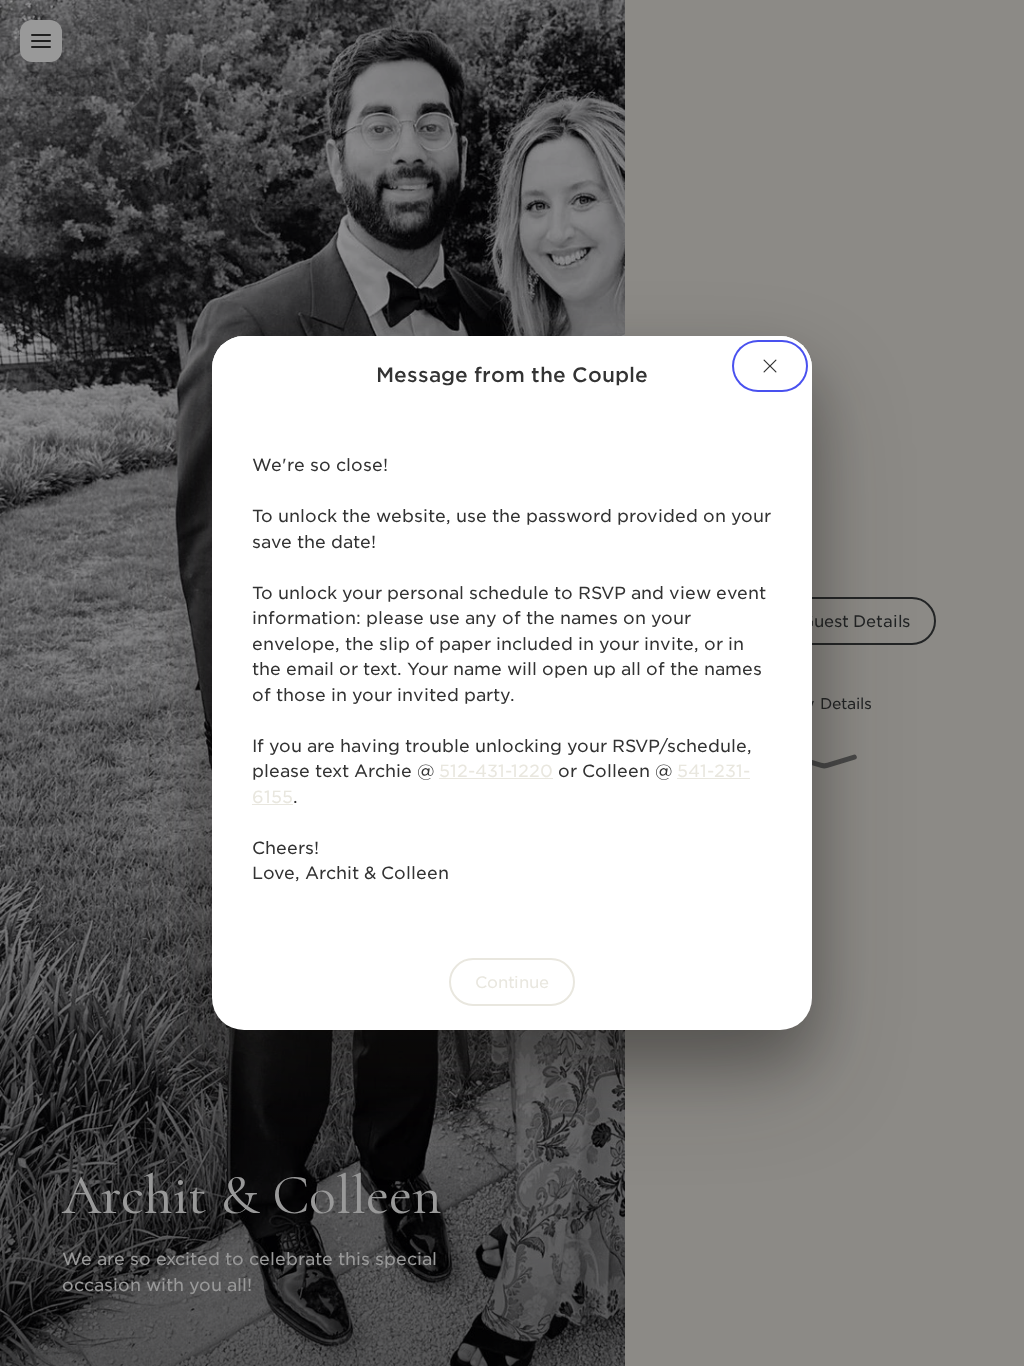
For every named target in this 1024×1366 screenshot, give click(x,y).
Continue (512, 981)
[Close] (770, 366)
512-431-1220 (496, 770)
